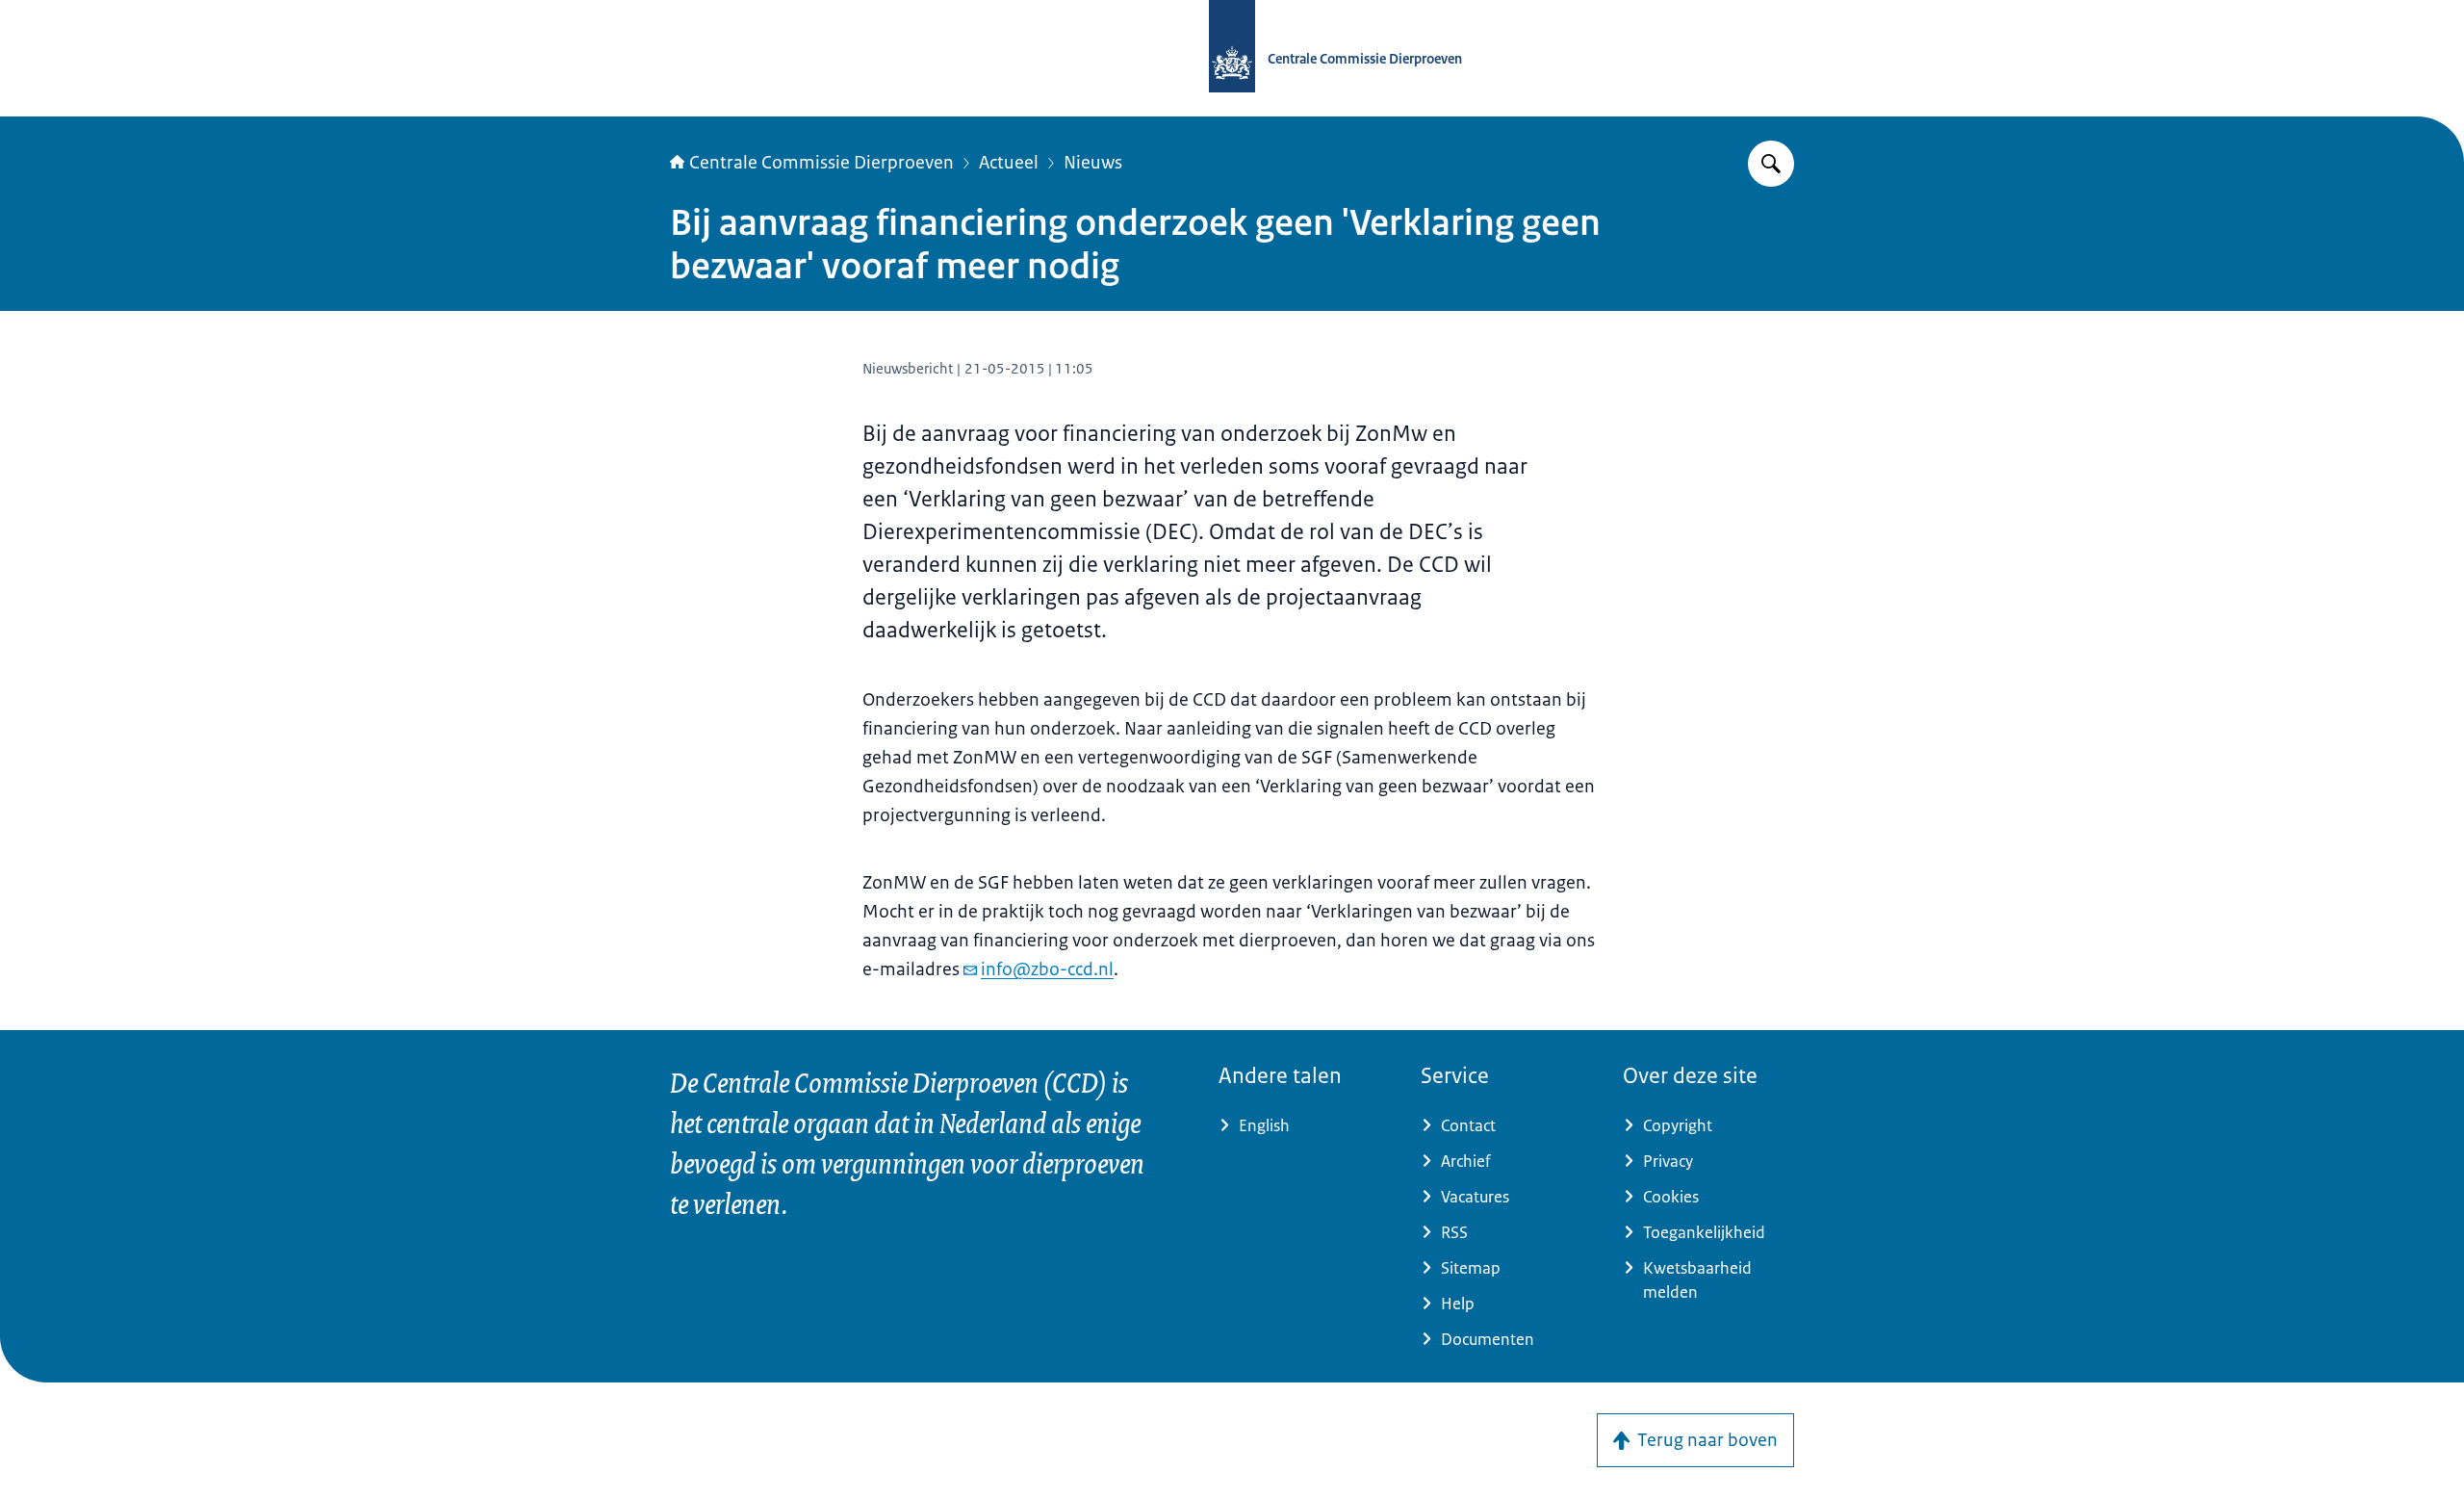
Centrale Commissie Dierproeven (821, 163)
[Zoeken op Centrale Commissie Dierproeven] (1771, 164)
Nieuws (1093, 163)
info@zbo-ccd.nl (1047, 969)
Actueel (1009, 163)
